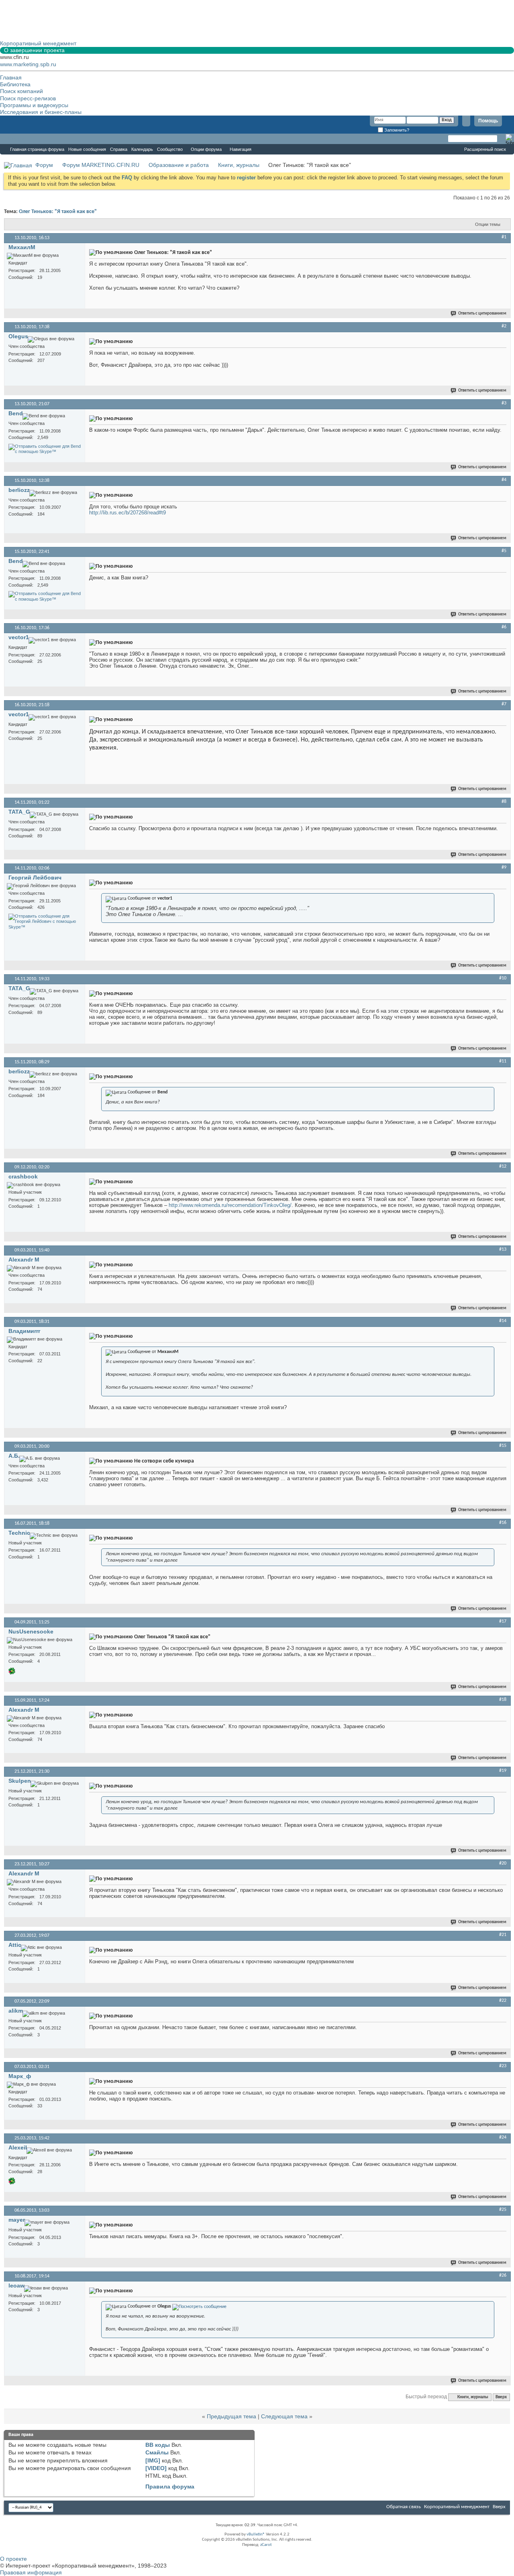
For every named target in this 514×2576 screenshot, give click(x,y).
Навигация (241, 149)
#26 (503, 2275)
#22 (503, 2001)
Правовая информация (31, 2572)
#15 (503, 1446)
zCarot (266, 2545)
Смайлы (157, 2452)
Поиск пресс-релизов (28, 98)
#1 (504, 237)
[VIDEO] (156, 2468)
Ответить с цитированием (482, 314)
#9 (504, 867)
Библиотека (15, 84)
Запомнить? (396, 130)
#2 (504, 326)
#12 (503, 1166)
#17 (503, 1621)
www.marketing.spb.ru (28, 64)
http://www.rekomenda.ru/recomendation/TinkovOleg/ (230, 1205)
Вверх (501, 2397)
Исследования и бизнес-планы (41, 112)
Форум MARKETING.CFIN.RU (101, 165)
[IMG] (153, 2460)
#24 (503, 2137)
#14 (503, 1321)
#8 (504, 802)
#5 (504, 551)
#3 (504, 403)
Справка (119, 149)
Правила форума (170, 2487)
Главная (11, 77)
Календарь (142, 149)
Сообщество (170, 149)
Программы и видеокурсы (34, 105)
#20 (503, 1863)
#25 (503, 2210)
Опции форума (206, 149)
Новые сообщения (87, 149)
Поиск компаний (21, 91)
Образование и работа (179, 165)
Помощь (488, 121)
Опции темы (488, 224)
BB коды (158, 2445)
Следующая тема (284, 2416)
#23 (503, 2066)
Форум (16, 139)
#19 (503, 1771)
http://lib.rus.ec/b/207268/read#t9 (127, 513)
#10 (503, 978)
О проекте (13, 2559)
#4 (504, 480)
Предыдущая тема (232, 2416)
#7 (504, 704)
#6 (504, 627)
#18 (503, 1700)
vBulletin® (256, 2534)
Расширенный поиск (485, 149)
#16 (503, 1523)
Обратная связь (404, 2507)
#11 (503, 1061)
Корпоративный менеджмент (457, 2507)
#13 (503, 1249)
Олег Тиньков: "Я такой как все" (58, 212)
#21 (503, 1935)
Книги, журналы (239, 165)
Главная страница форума (37, 149)
